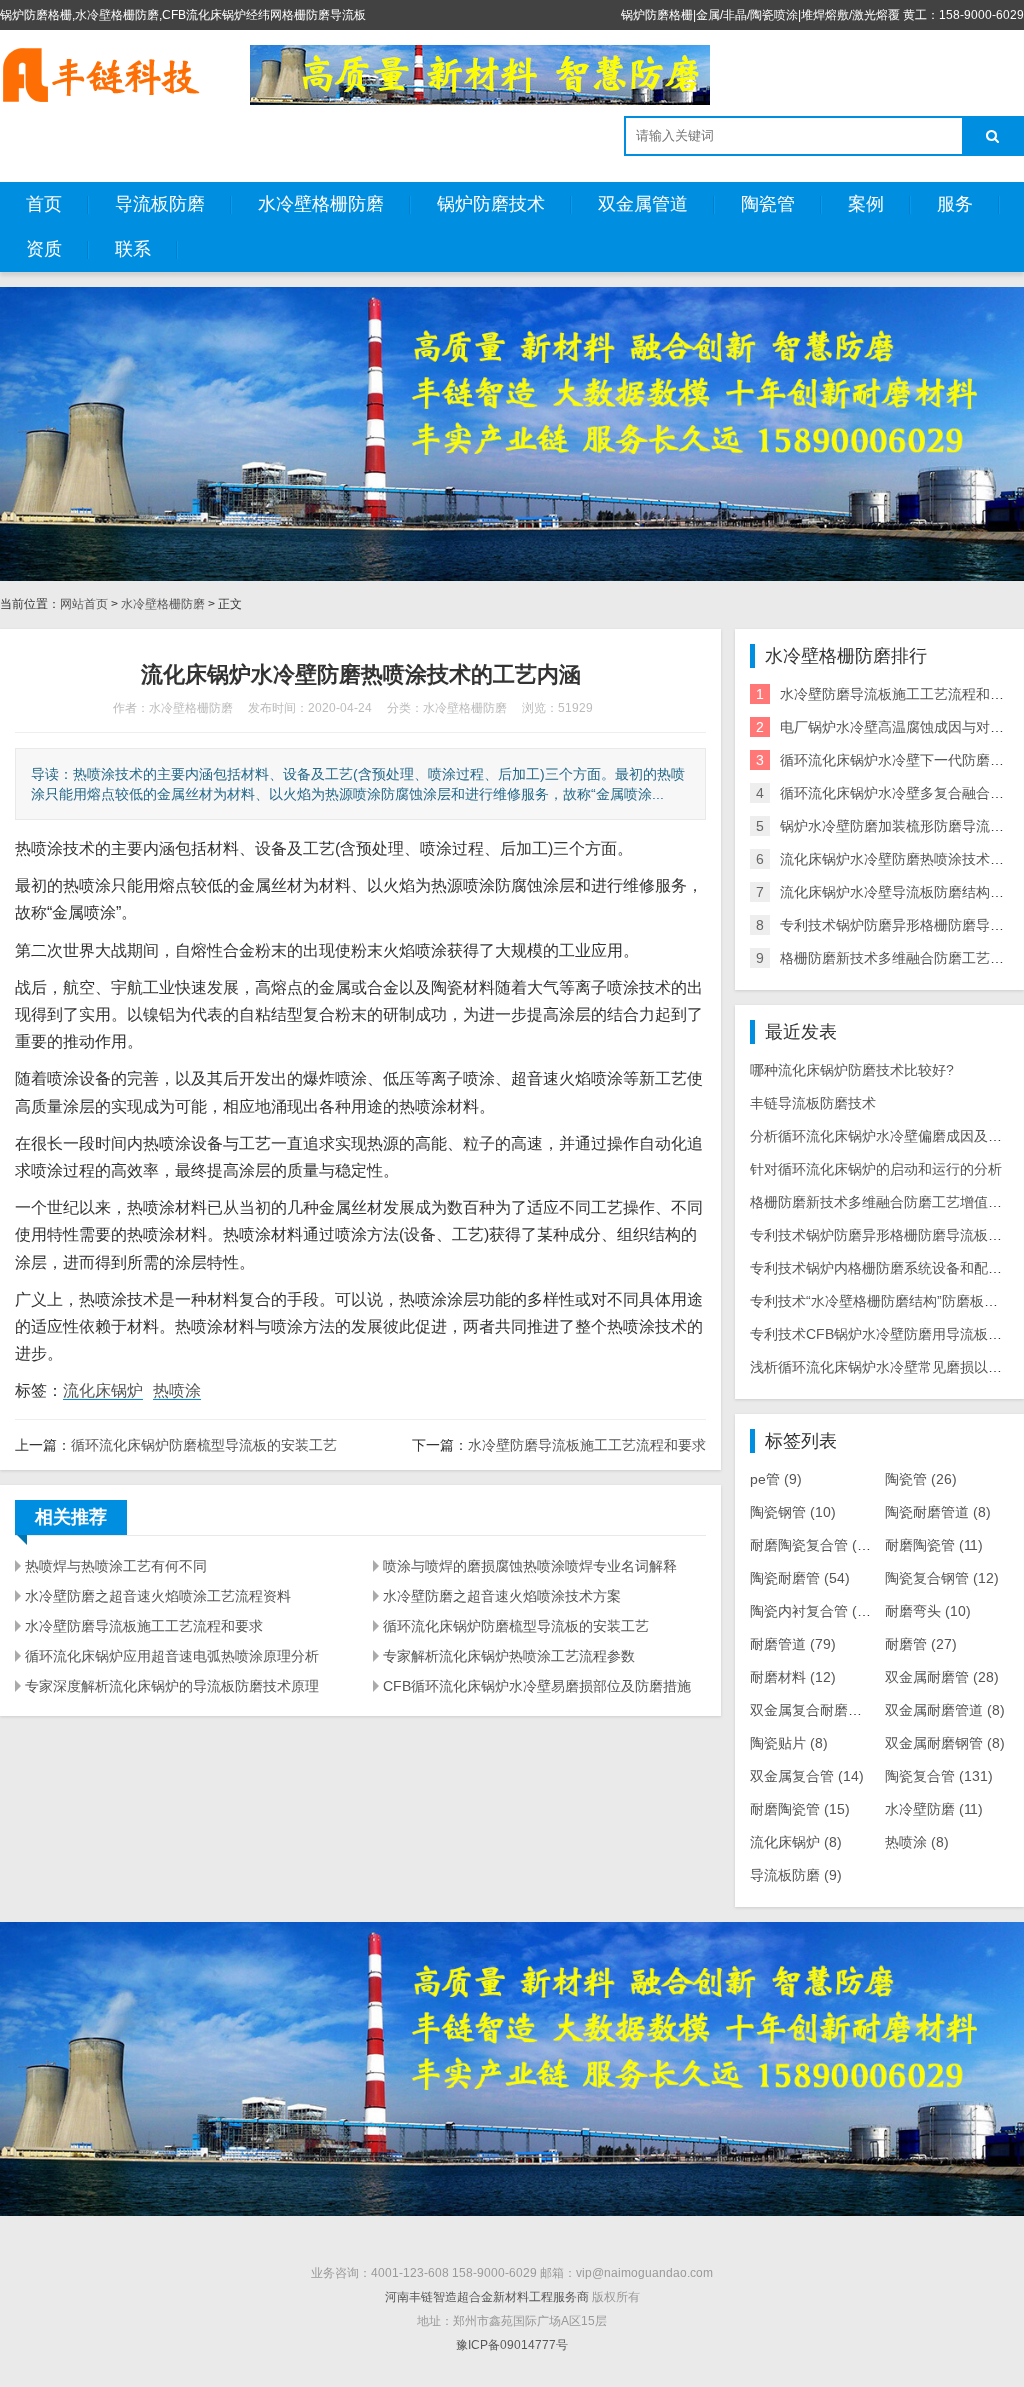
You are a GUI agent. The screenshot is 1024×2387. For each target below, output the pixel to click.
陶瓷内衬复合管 (814, 1611)
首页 (44, 204)
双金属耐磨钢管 (945, 1743)
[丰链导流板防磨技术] (100, 75)
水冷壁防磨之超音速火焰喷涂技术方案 (502, 1596)
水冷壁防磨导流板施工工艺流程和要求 (587, 1445)
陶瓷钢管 (793, 1512)
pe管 (776, 1479)
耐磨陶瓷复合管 (814, 1545)
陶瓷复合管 (939, 1776)
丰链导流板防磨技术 (813, 1103)
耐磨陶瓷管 (934, 1545)
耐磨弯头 (928, 1611)
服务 (955, 204)
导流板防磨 (160, 204)
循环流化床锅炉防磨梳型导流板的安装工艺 (204, 1445)
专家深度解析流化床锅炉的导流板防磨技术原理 (172, 1686)
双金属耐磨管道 (945, 1710)
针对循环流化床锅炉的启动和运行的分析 (876, 1169)
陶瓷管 (768, 204)
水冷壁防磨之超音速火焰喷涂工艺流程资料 (158, 1596)
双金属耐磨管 (942, 1677)
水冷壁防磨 (934, 1809)
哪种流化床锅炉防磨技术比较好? (852, 1070)
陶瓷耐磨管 (800, 1578)
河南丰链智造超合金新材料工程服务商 (487, 2297)
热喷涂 (177, 1390)
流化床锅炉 (103, 1390)
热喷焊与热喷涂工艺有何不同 (116, 1566)
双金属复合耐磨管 (817, 1710)
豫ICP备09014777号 (512, 2345)
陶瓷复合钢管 (942, 1578)
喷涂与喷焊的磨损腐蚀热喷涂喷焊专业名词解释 (530, 1566)
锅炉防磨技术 (491, 204)
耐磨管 (921, 1644)
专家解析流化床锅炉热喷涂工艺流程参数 (509, 1656)
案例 (866, 204)
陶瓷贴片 (789, 1743)
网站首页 (84, 604)
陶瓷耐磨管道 (938, 1512)
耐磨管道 (793, 1644)
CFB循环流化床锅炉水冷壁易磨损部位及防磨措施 (537, 1686)
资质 (44, 249)
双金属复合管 (807, 1776)
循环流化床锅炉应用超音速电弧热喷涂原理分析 (172, 1656)
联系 (133, 249)
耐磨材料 (793, 1677)
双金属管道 (643, 204)
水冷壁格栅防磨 (321, 204)
